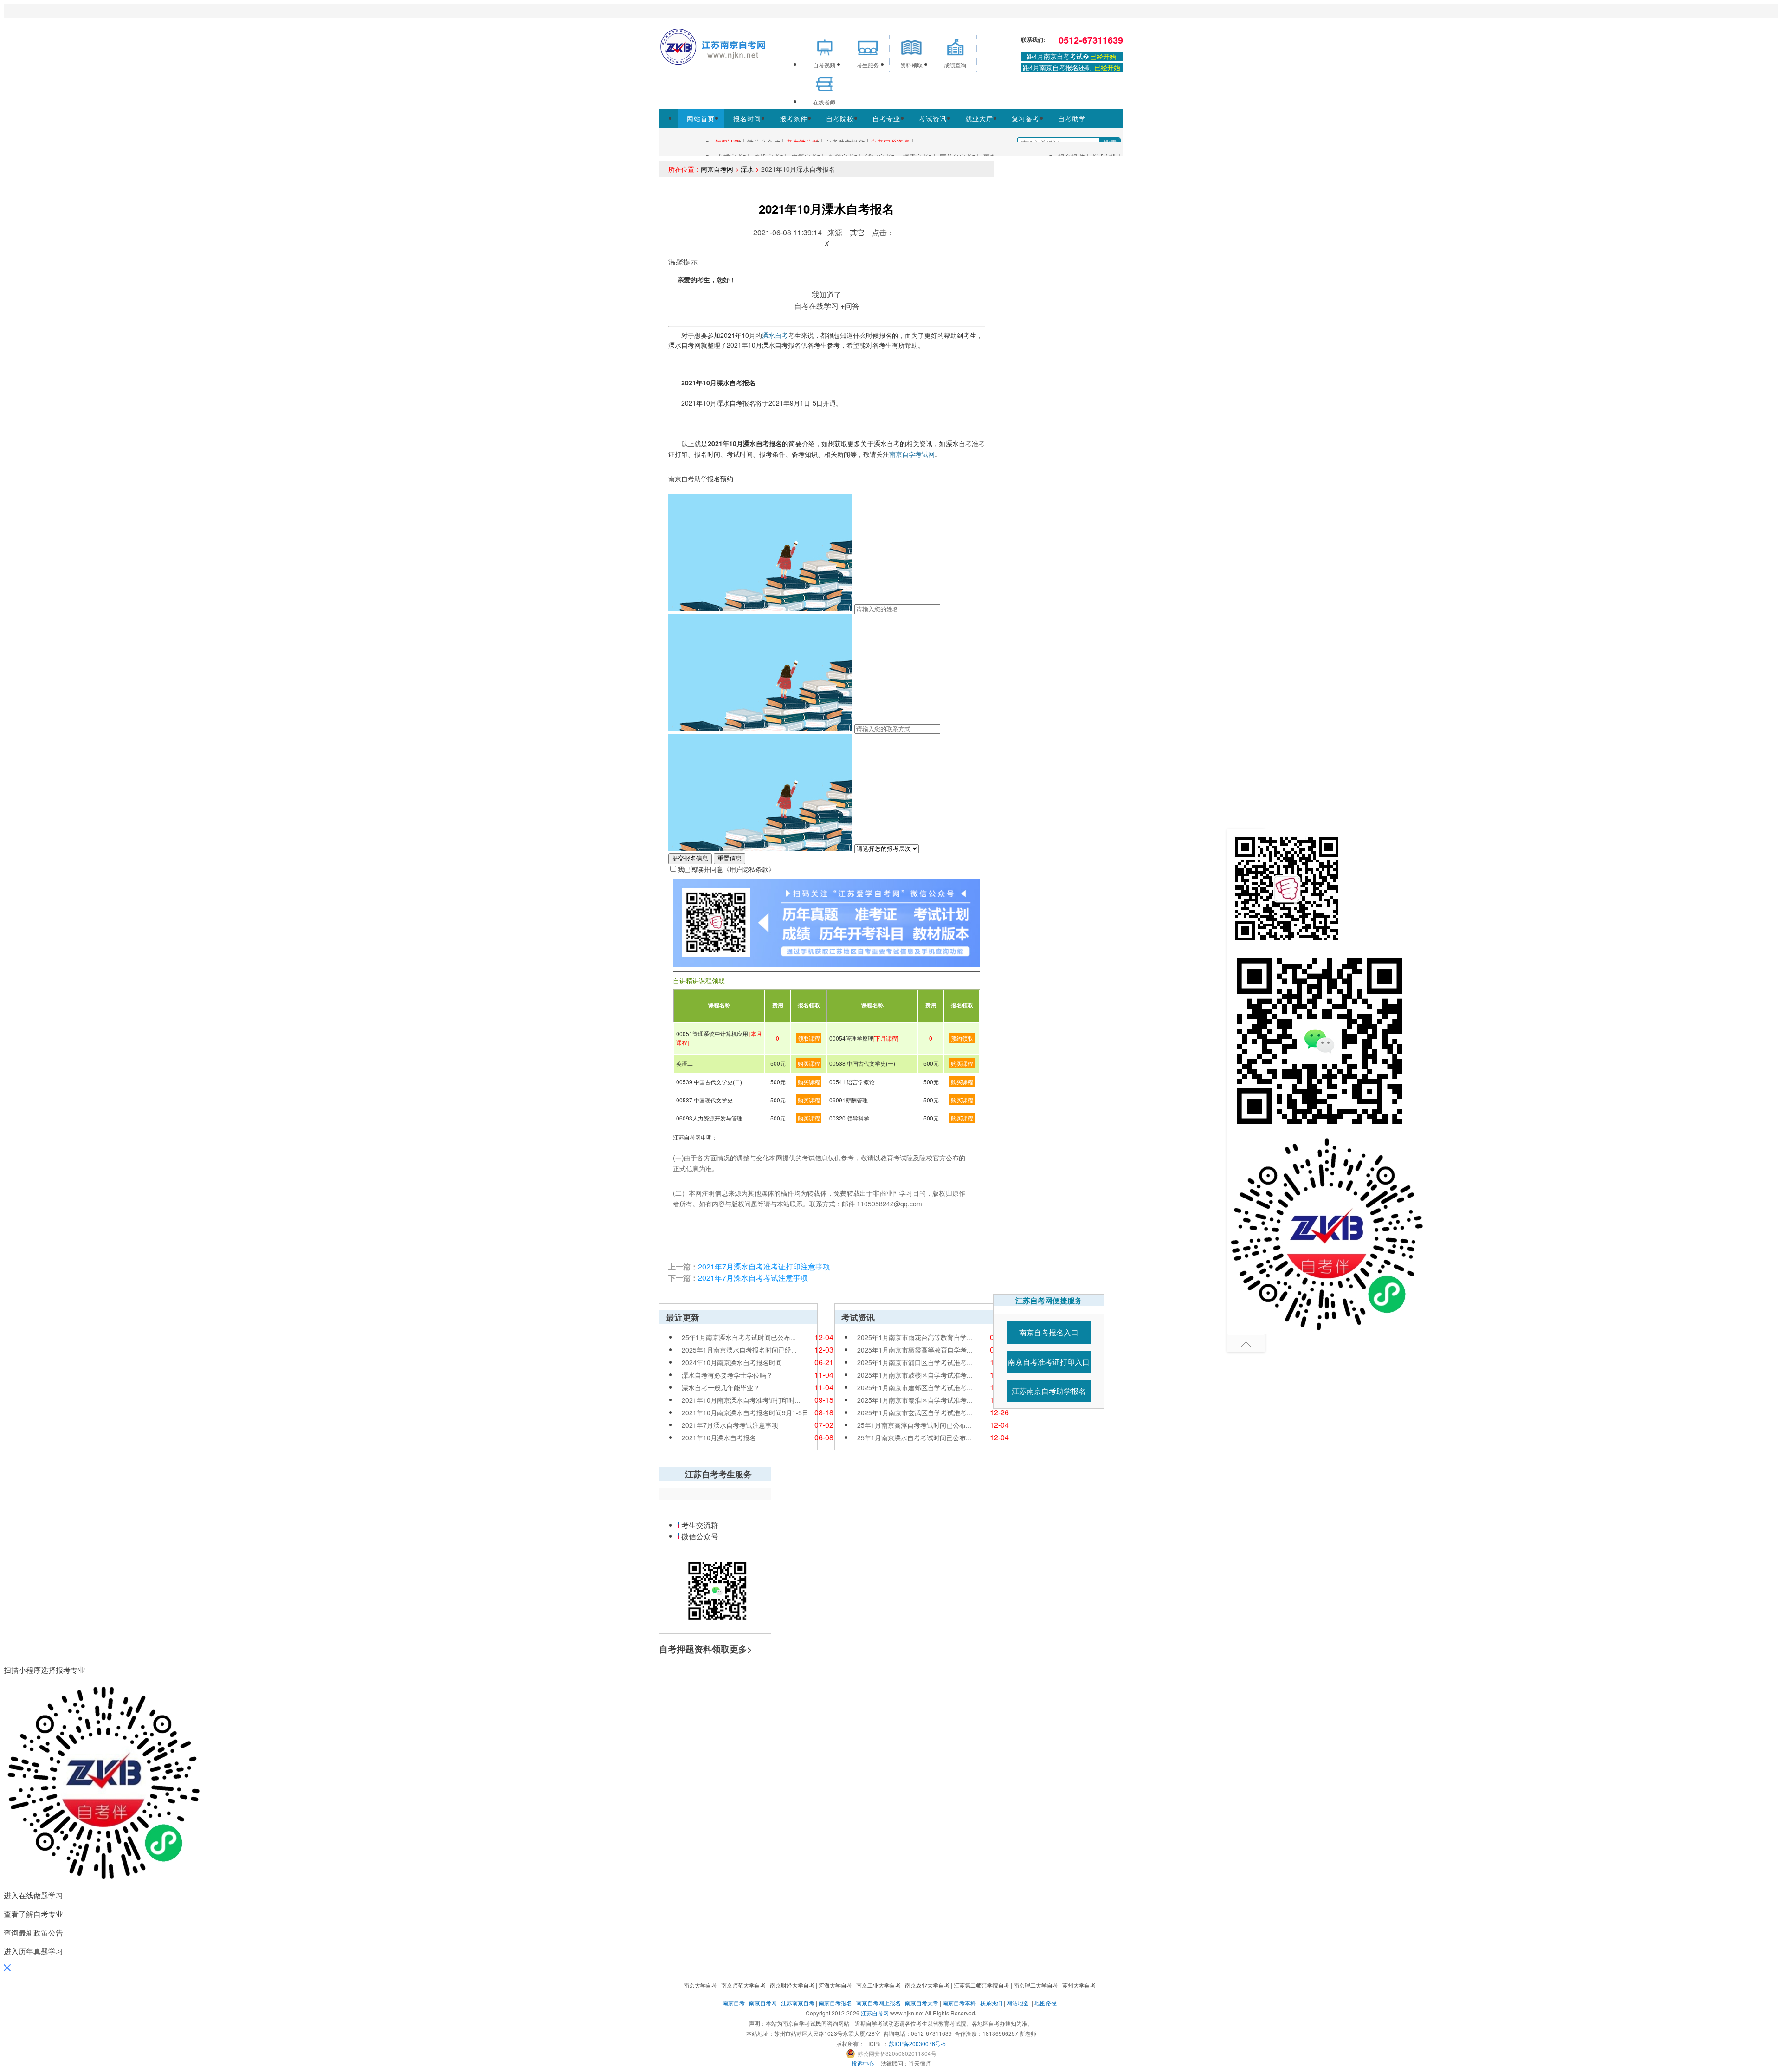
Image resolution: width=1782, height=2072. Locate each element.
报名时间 (747, 118)
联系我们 (991, 2003)
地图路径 (1046, 2003)
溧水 (747, 169)
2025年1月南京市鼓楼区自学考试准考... (915, 1375)
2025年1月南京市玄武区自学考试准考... (915, 1412)
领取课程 (809, 1038)
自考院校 (840, 118)
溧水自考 (775, 335)
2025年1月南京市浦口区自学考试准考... (915, 1362)
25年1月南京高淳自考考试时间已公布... (914, 1425)
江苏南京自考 (798, 2003)
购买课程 (809, 1063)
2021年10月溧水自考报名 (719, 1437)
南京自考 (734, 2003)
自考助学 (1072, 118)
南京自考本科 (959, 2003)
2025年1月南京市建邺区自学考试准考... (915, 1387)
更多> (741, 1649)
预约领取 (962, 1038)
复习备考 (1026, 118)
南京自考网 (717, 169)
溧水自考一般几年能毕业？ (721, 1387)
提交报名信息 (690, 858)
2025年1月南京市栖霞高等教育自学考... (915, 1350)
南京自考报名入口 (1049, 1332)
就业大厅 (979, 118)
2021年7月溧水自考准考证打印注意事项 (764, 1266)
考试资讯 (933, 118)
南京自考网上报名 (878, 2003)
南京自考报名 (835, 2003)
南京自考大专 (922, 2003)
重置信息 (730, 858)
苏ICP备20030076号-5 (917, 2043)
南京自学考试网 (912, 454)
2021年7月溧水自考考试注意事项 (753, 1278)
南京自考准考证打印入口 (1049, 1362)
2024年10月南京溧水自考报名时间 (732, 1362)
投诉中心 (863, 2063)
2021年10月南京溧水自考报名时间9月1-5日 (745, 1412)
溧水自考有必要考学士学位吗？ (727, 1375)
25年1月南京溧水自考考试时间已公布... (739, 1337)
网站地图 (1018, 2003)
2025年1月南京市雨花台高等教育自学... (915, 1337)
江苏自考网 (875, 2013)
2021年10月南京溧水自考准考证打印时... (741, 1400)
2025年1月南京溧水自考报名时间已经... (739, 1350)
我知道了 (826, 295)
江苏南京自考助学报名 (1049, 1391)
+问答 (850, 306)
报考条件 (794, 118)
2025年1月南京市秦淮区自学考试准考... (915, 1400)
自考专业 (886, 118)
